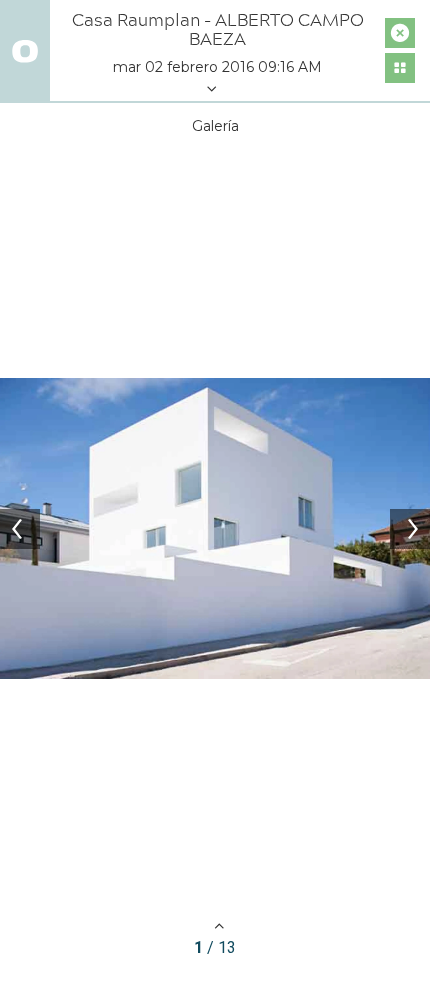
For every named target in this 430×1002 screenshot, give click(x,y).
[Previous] (20, 529)
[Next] (410, 529)
